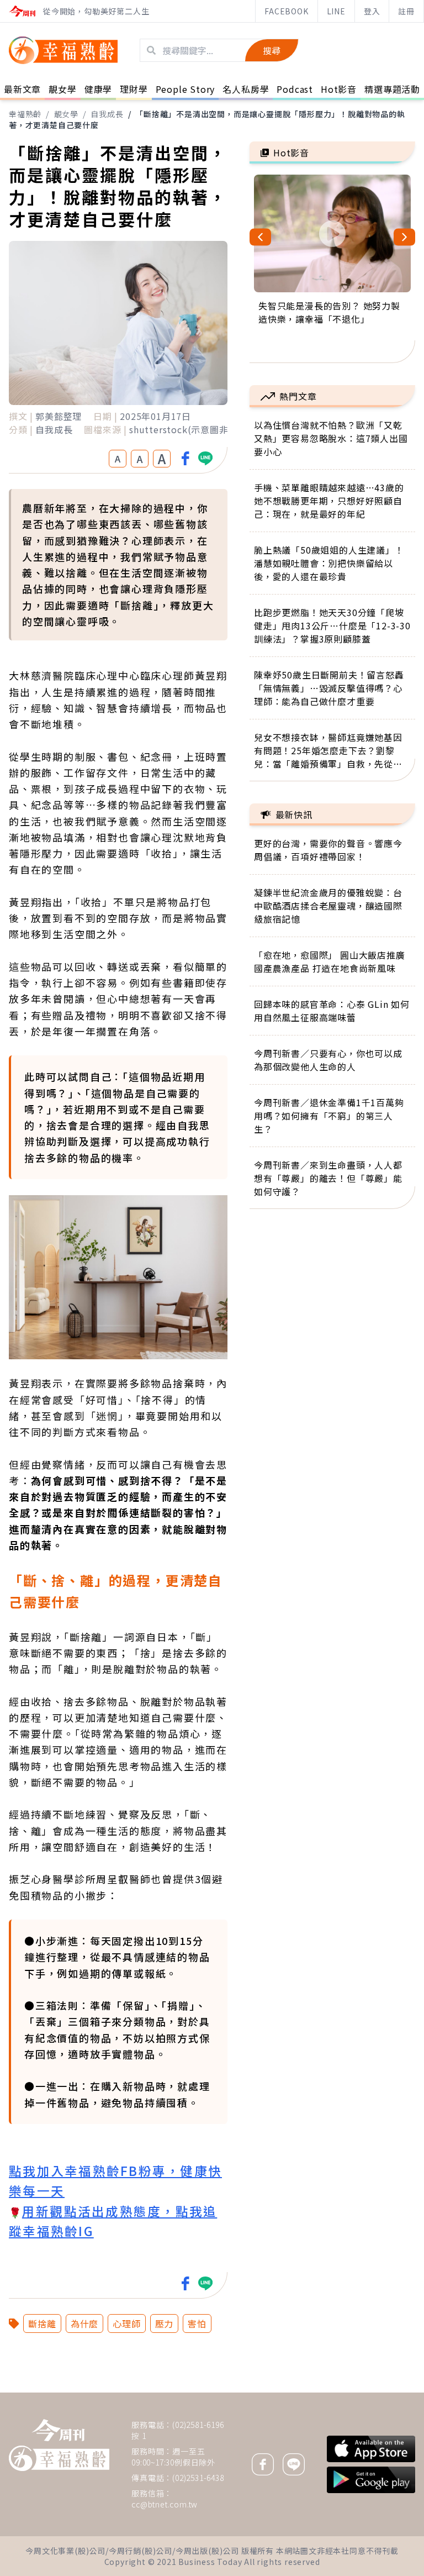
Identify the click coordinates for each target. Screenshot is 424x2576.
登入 (372, 11)
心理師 (126, 2323)
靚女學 (66, 114)
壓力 (165, 2323)
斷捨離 (42, 2323)
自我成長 (107, 114)
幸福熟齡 (25, 114)
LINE (336, 11)
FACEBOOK (286, 11)
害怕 (197, 2323)
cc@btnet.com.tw (165, 2504)
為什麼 (84, 2323)
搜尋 (272, 50)
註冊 (406, 11)
